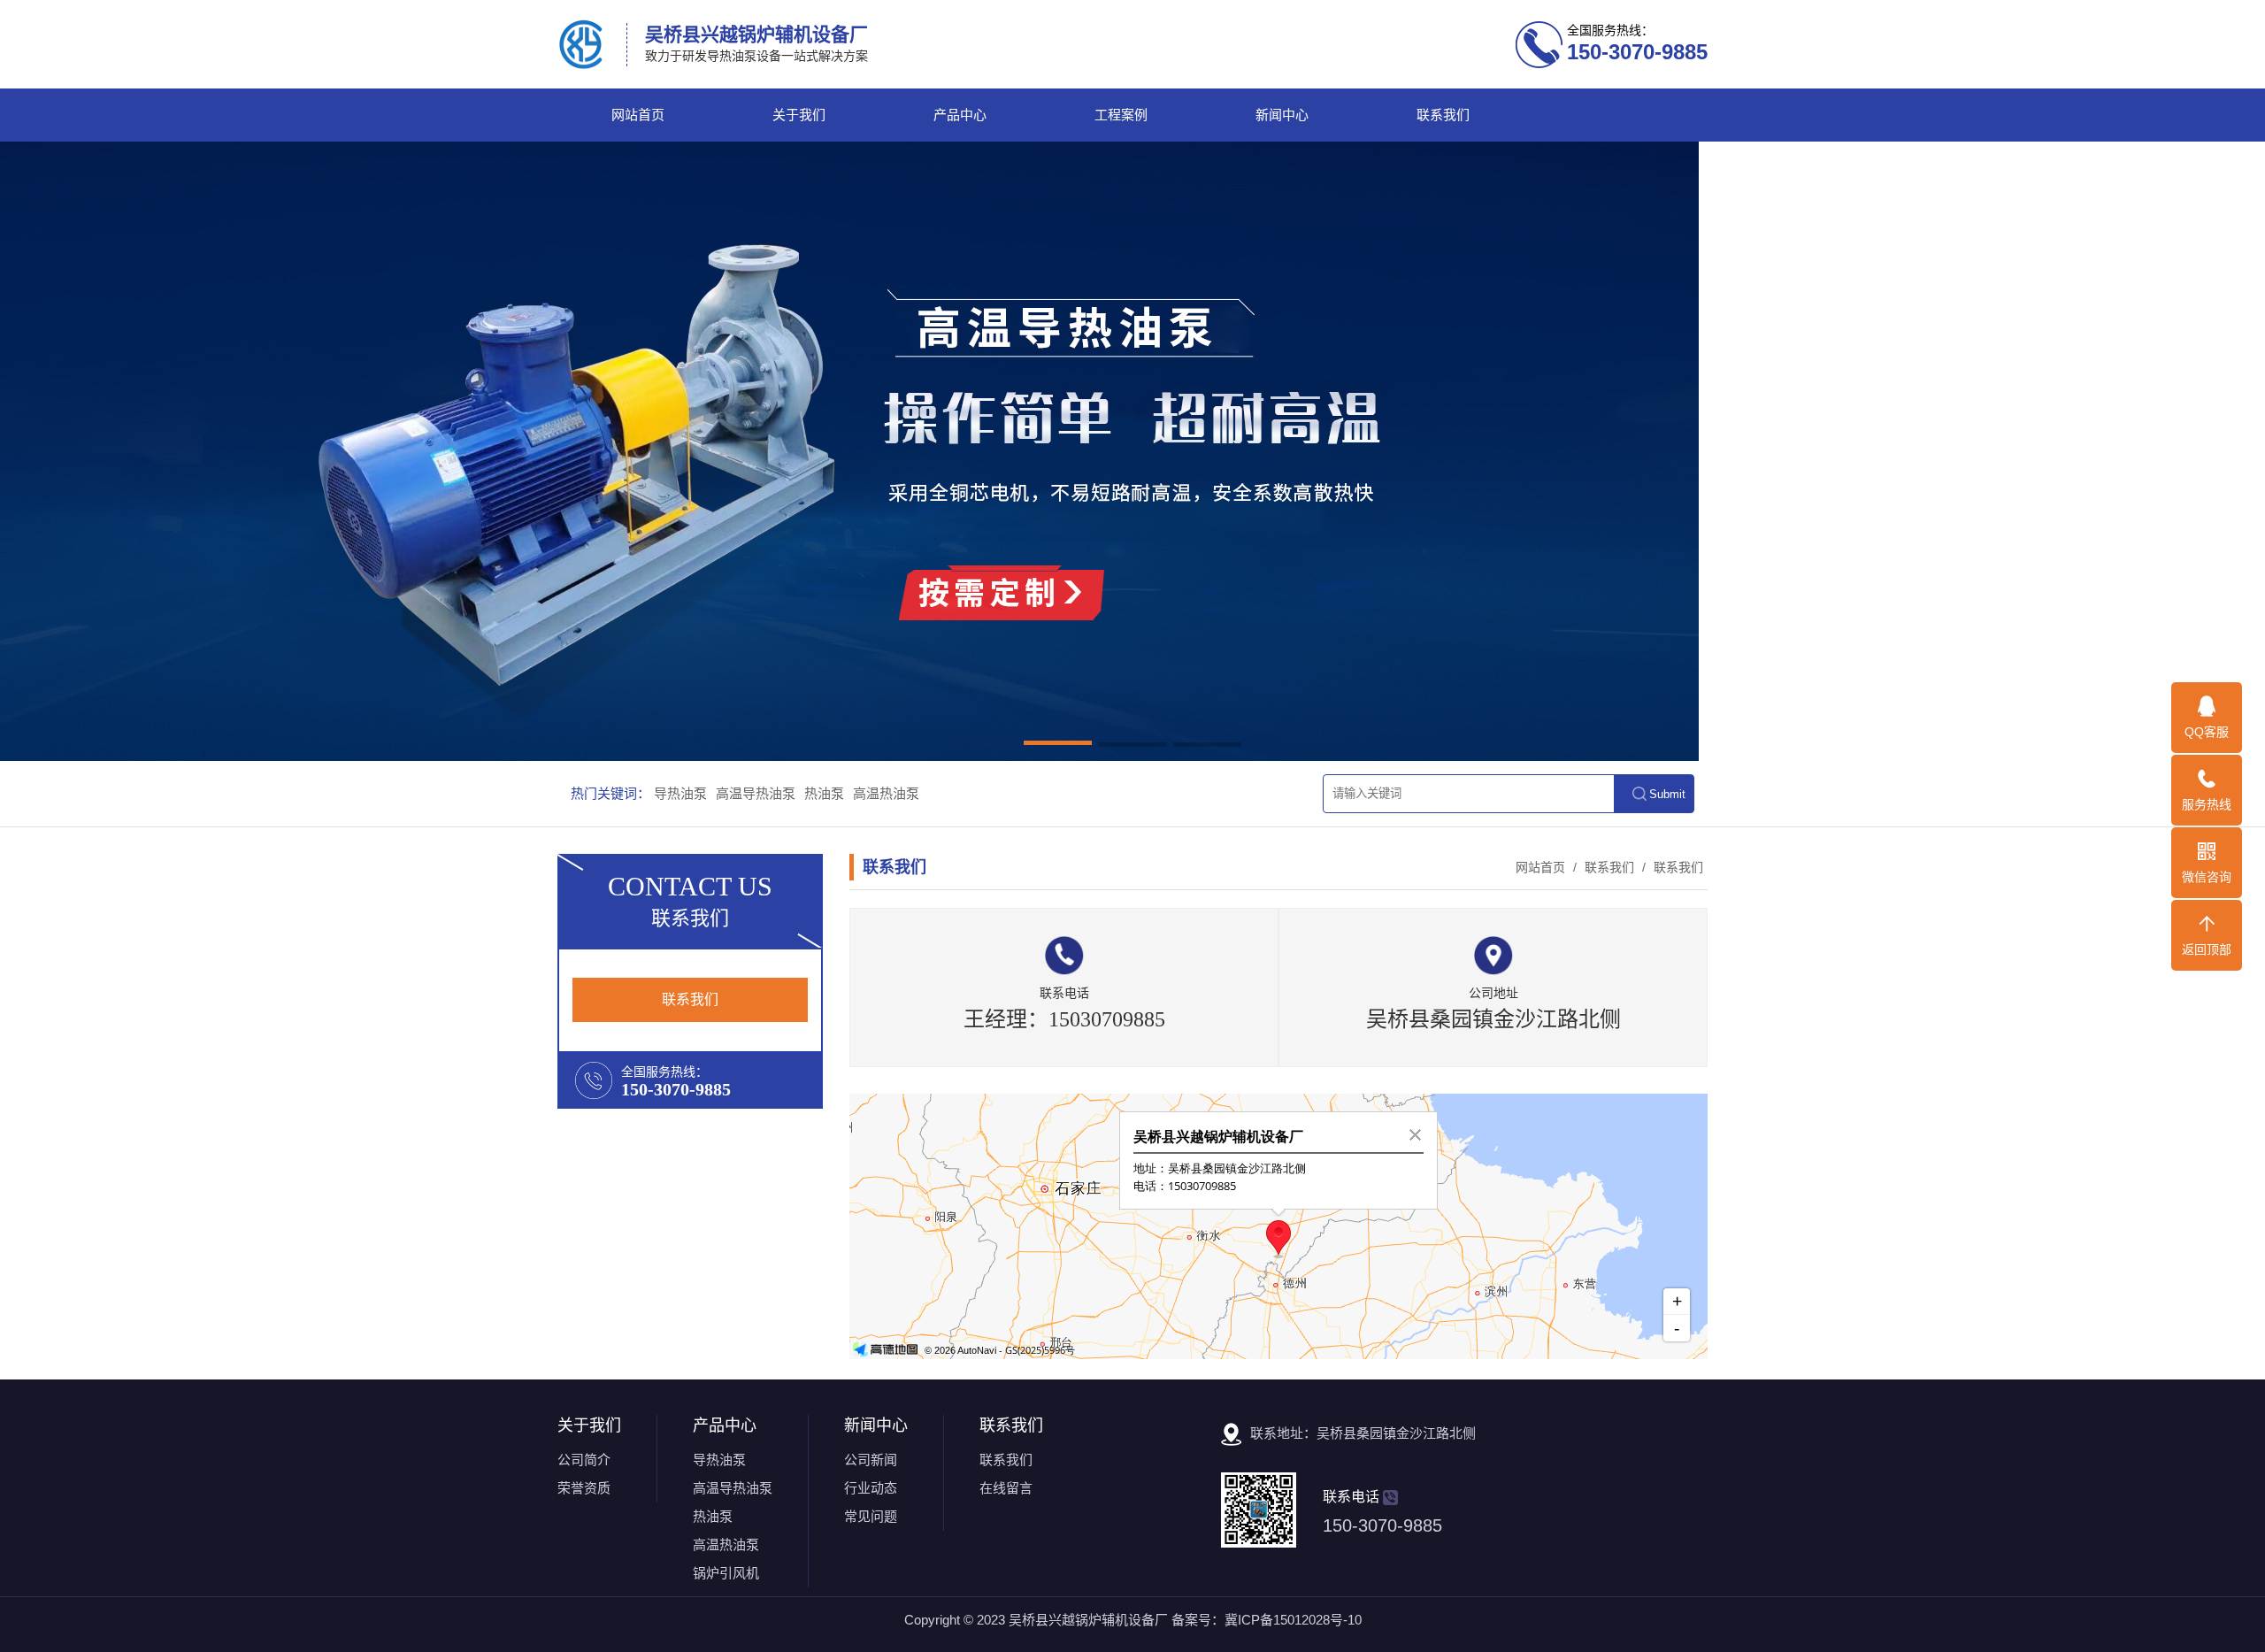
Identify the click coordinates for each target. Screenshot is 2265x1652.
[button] (1058, 746)
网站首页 (638, 115)
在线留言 (1006, 1488)
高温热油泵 (886, 793)
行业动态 (871, 1488)
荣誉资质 (584, 1488)
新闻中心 (1282, 115)
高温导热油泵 (756, 793)
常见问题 (871, 1516)
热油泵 (824, 793)
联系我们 (1443, 115)
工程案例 (1121, 115)
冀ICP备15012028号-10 (1293, 1620)
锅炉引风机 (726, 1573)
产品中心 (960, 115)
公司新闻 (871, 1460)
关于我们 (799, 115)
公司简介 (584, 1460)
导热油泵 (680, 793)
